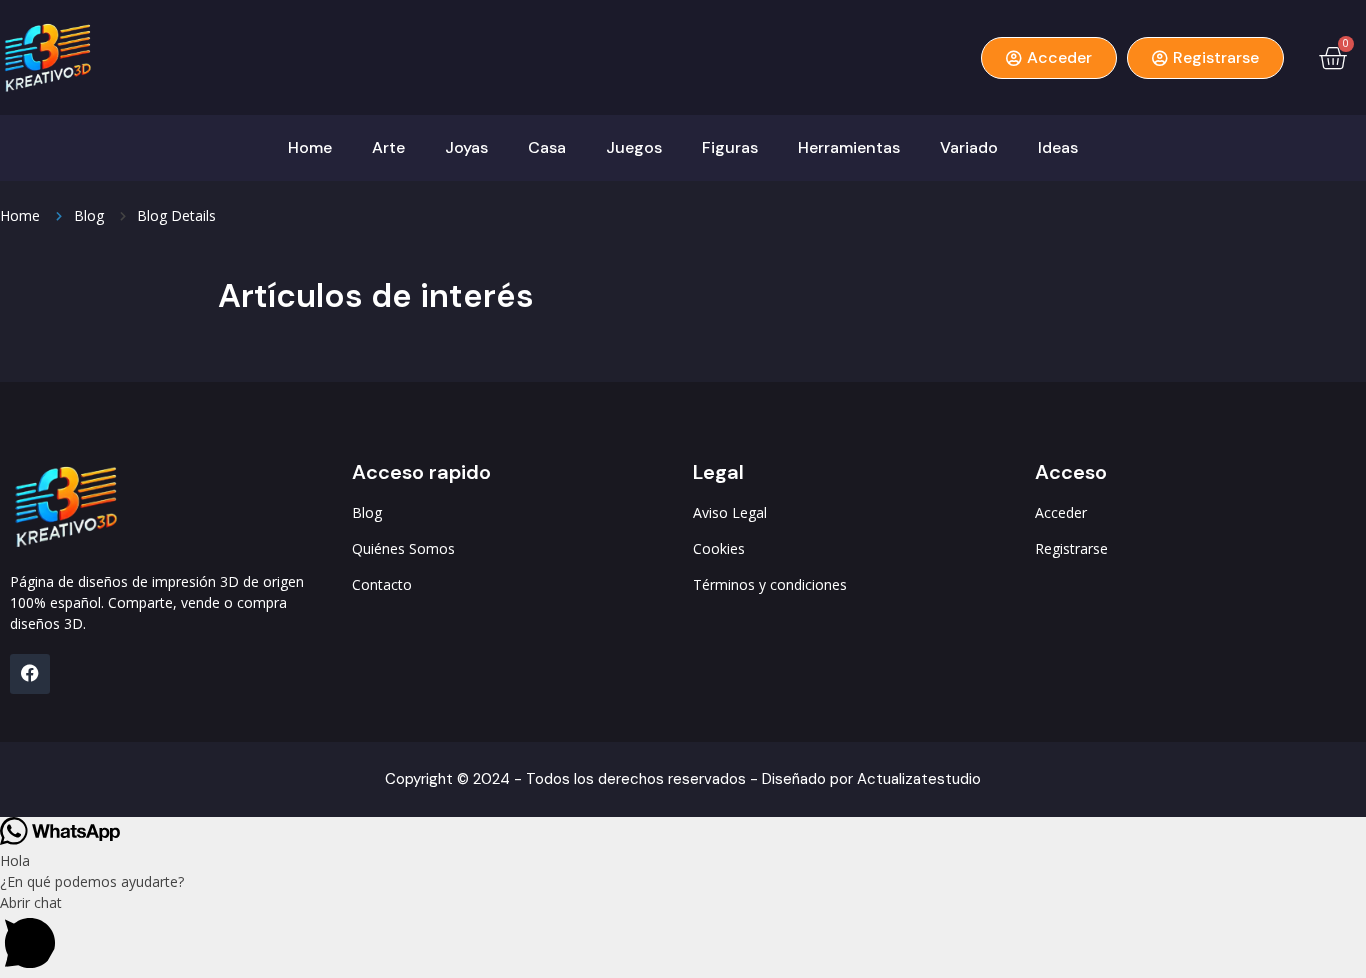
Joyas (466, 147)
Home (310, 147)
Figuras (730, 147)
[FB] (30, 674)
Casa (547, 147)
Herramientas (849, 147)
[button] (683, 935)
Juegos (634, 147)
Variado (969, 147)
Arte (388, 147)
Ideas (1058, 147)
